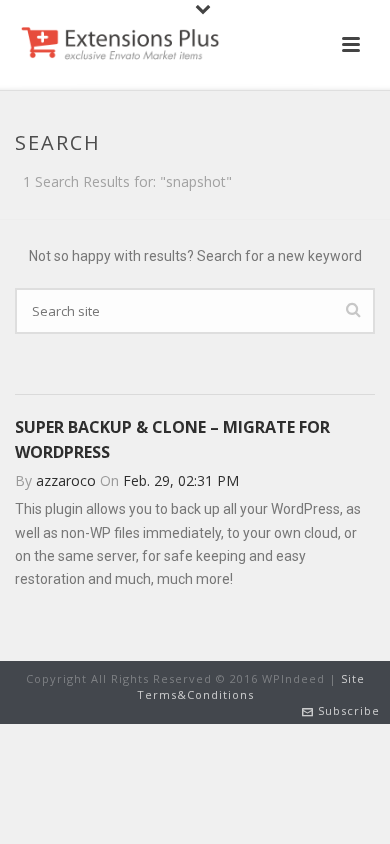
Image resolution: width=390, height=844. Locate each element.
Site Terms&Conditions (251, 686)
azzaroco (66, 480)
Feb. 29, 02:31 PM (181, 480)
